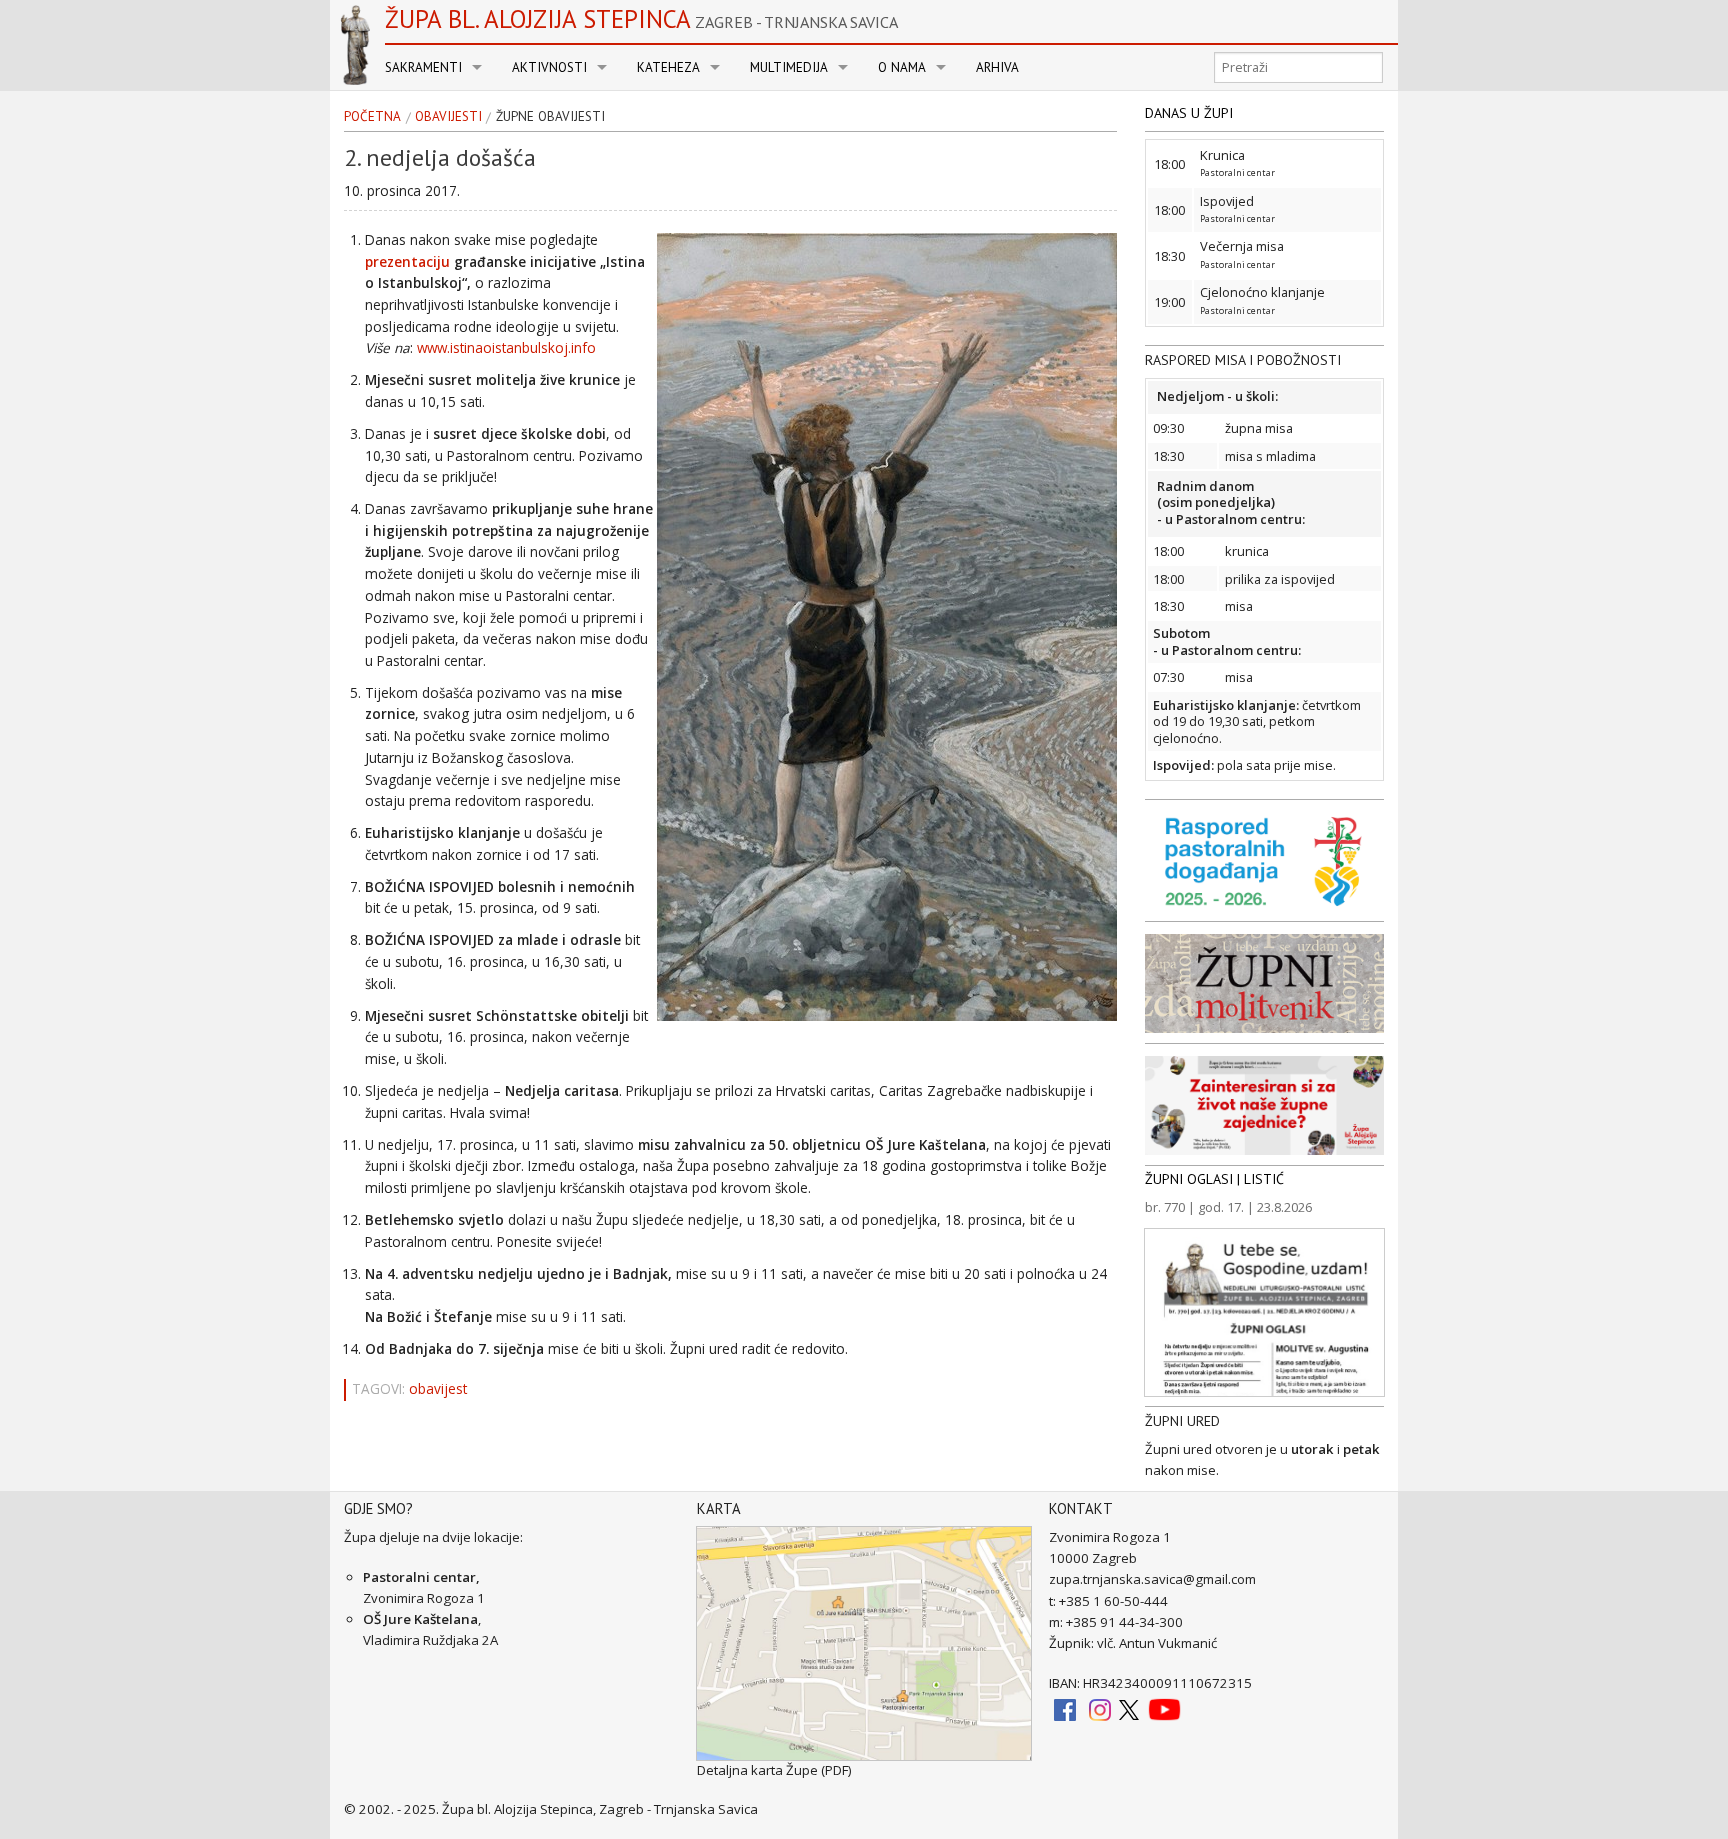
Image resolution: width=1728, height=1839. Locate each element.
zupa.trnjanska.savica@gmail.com (1152, 1579)
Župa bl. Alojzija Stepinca (641, 19)
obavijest (438, 1389)
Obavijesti (448, 117)
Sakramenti (423, 67)
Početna (372, 117)
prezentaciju (409, 262)
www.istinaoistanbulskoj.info (506, 348)
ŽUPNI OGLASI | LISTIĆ (1214, 1179)
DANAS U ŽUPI (1189, 113)
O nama (902, 67)
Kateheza (668, 67)
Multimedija (789, 67)
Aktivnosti (549, 67)
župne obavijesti (550, 117)
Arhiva (997, 67)
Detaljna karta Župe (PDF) (774, 1770)
